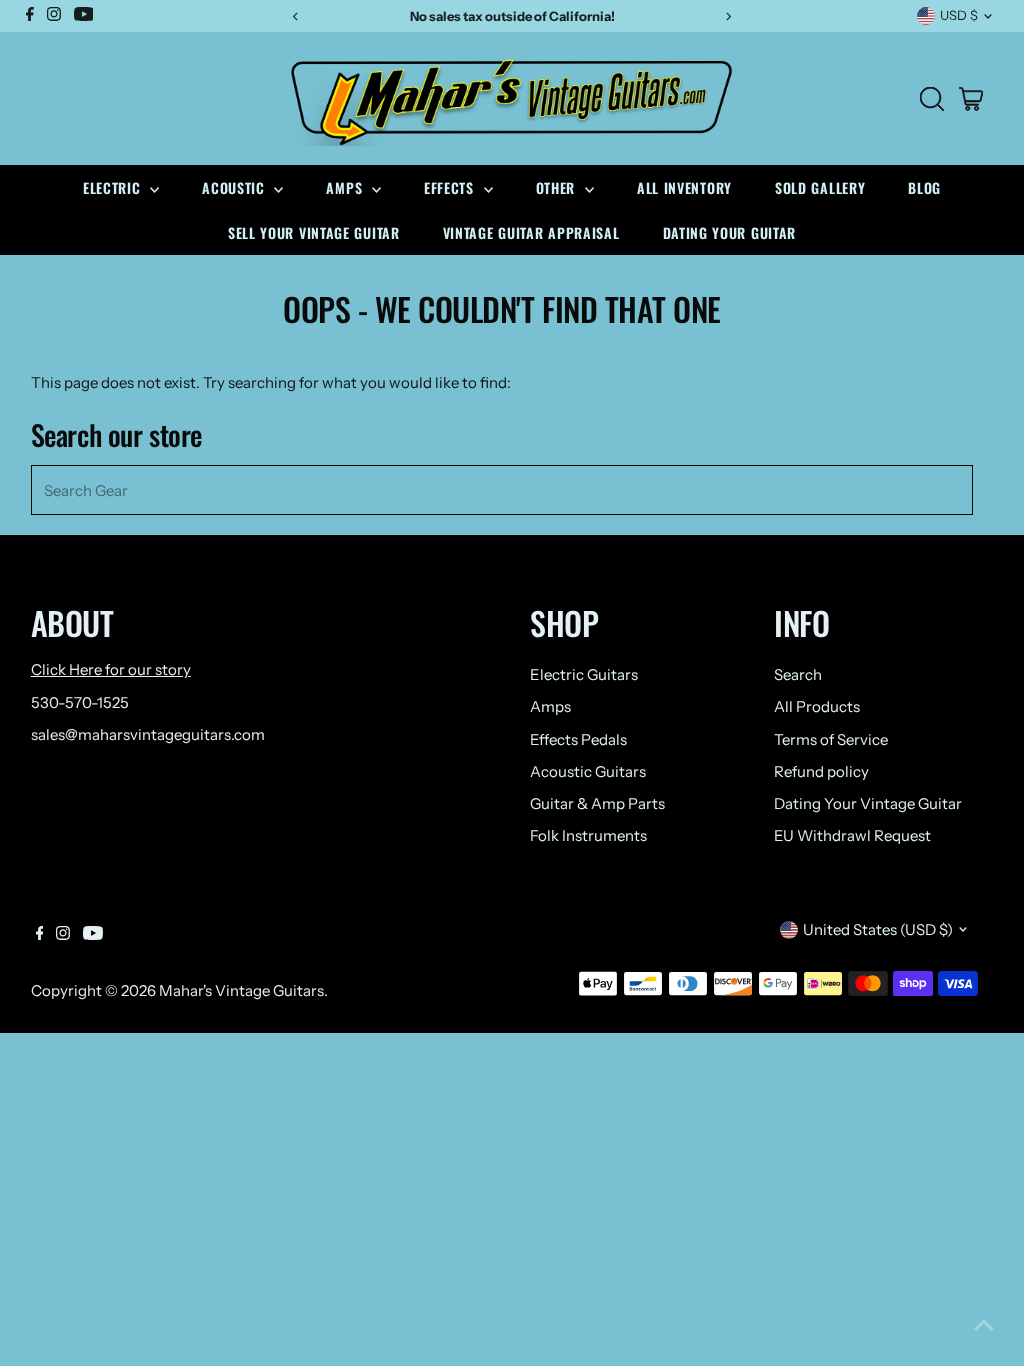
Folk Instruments (588, 835)
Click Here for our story (111, 669)
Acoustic (235, 187)
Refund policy (821, 771)
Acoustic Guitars (588, 771)
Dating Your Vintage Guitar (868, 803)
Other (558, 187)
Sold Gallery (820, 187)
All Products (817, 706)
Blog (924, 187)
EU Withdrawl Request (852, 835)
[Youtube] (93, 935)
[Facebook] (40, 935)
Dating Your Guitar (730, 232)
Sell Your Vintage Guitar (314, 232)
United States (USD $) (878, 929)
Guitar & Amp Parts (597, 803)
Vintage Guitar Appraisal (531, 232)
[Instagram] (63, 935)
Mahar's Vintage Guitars (241, 990)
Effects (451, 187)
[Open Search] (932, 99)
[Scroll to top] (984, 1326)
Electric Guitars (584, 674)
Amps (346, 187)
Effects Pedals (578, 739)
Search (798, 674)
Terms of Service (831, 739)
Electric (114, 187)
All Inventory (684, 187)
